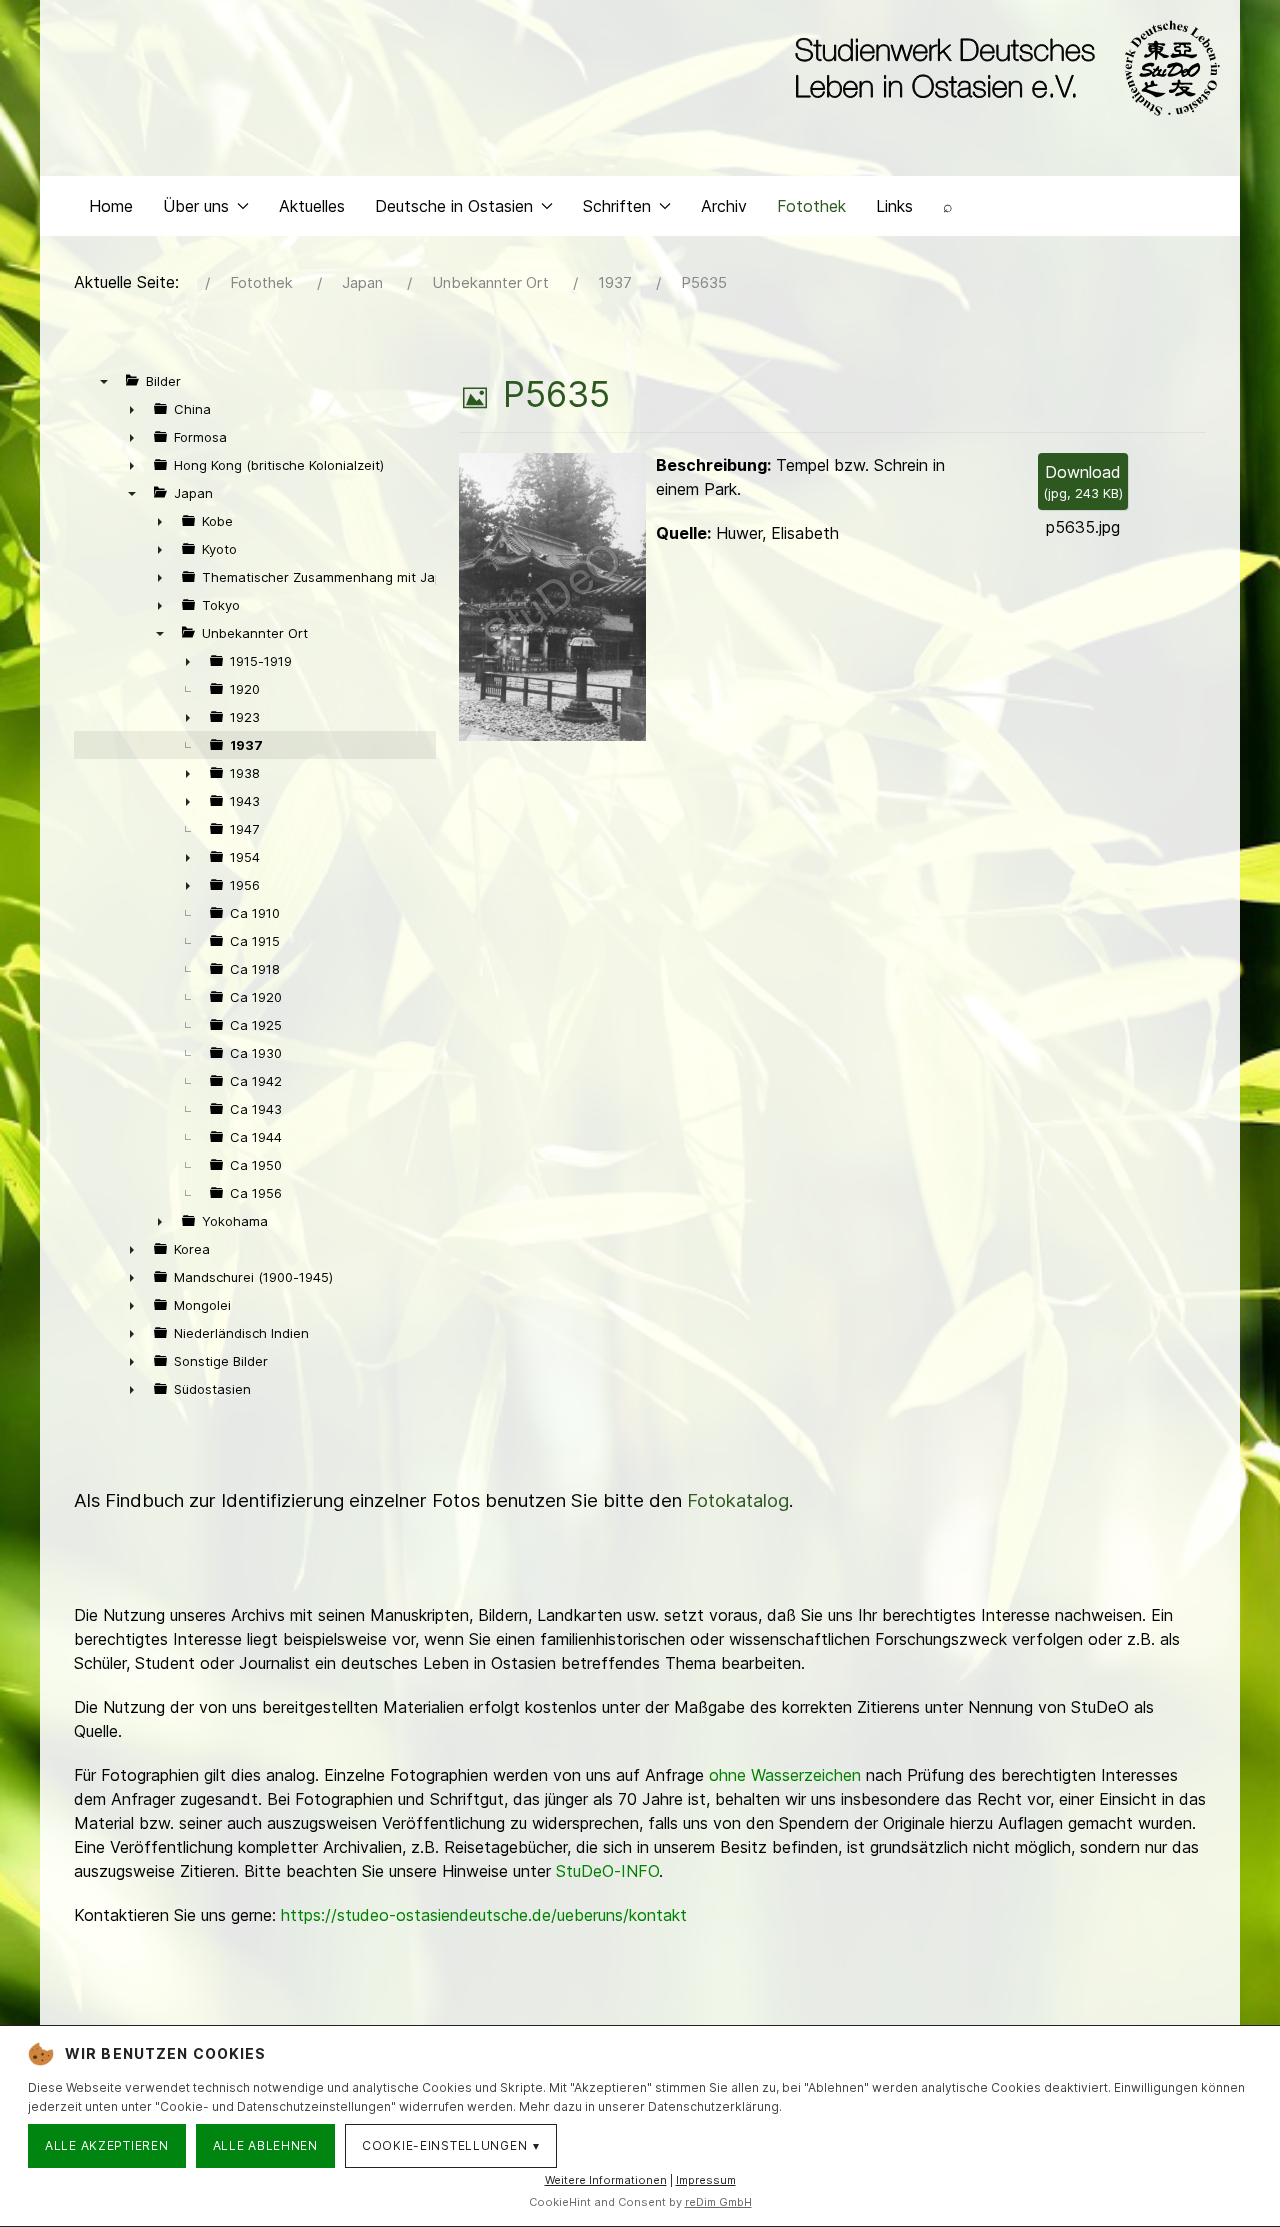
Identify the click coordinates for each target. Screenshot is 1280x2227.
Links (894, 206)
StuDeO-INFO (607, 1871)
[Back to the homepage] (1002, 68)
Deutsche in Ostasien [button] (454, 206)
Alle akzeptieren (107, 2145)
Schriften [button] (617, 206)
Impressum (706, 2180)
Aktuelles (312, 206)
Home (111, 206)
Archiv (724, 206)
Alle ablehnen (265, 2145)
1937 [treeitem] (246, 745)
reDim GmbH (718, 2202)
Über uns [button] (196, 206)
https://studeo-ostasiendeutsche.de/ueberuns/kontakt (484, 1915)
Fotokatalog (738, 1500)
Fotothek (811, 206)
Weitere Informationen (606, 2180)
